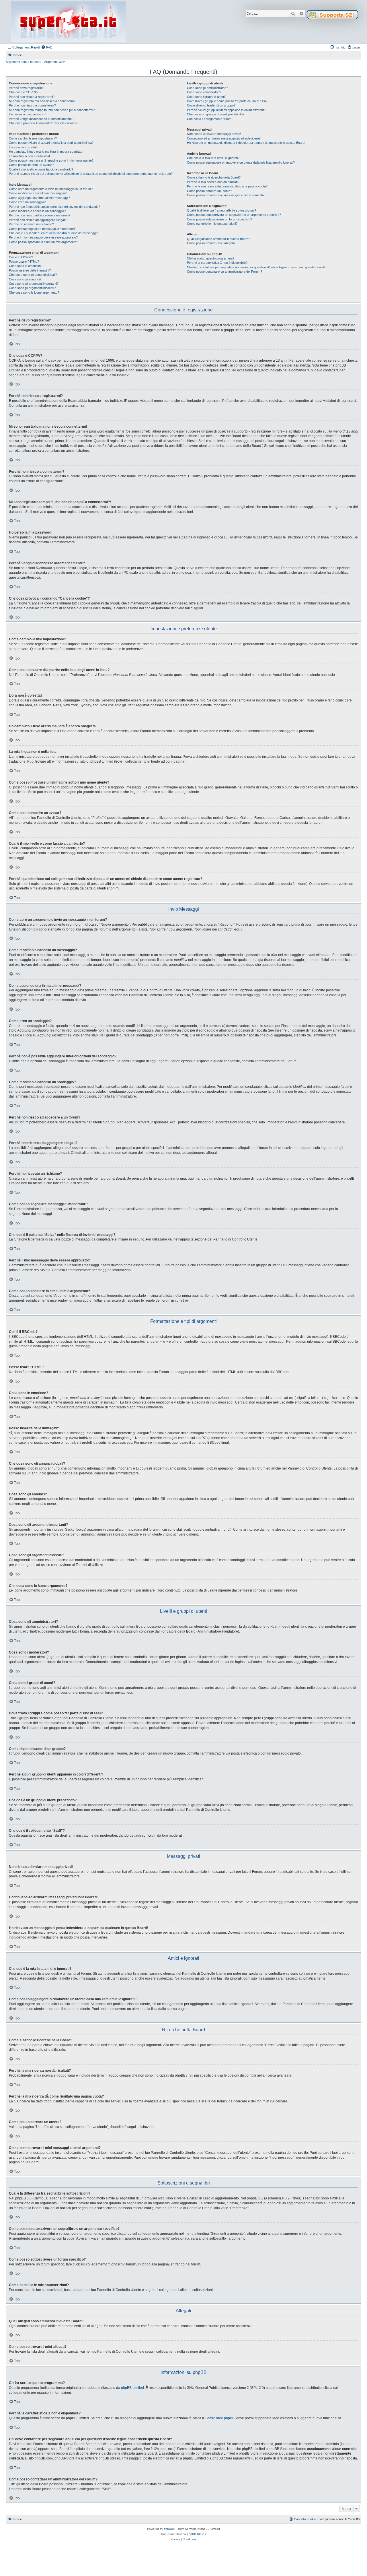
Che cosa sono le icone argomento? (34, 292)
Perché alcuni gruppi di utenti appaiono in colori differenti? (227, 110)
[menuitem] (47, 47)
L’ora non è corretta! (23, 147)
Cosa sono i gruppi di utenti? (207, 97)
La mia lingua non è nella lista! (29, 156)
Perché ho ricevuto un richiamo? (31, 224)
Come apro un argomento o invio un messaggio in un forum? (51, 189)
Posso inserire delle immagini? (30, 270)
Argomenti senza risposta (24, 62)
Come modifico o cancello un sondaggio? (37, 211)
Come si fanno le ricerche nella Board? (214, 177)
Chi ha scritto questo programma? (211, 258)
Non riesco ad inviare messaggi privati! (214, 134)
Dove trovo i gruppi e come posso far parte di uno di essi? (227, 101)
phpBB (168, 2529)
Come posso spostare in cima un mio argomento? (43, 242)
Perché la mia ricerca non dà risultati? (213, 182)
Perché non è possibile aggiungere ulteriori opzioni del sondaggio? (54, 207)
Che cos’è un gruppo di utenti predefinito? (216, 114)
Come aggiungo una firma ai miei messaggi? (39, 198)
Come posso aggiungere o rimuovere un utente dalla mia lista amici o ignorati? (241, 162)
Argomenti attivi (55, 62)
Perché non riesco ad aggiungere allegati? (38, 220)
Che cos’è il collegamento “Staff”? (210, 119)
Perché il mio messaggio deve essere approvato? (43, 237)
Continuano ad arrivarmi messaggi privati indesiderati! (224, 138)
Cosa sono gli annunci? (25, 279)
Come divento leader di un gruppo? (211, 105)
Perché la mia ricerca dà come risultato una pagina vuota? (227, 186)
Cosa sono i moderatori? (204, 92)
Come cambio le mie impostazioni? (33, 138)
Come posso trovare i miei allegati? (211, 243)
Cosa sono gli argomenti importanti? (34, 284)
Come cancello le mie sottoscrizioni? (212, 224)
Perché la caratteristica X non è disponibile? (217, 263)
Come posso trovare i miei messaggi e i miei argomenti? (226, 195)
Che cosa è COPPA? (24, 92)
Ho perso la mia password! (28, 114)
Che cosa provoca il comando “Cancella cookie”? (43, 123)
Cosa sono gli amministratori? (207, 88)
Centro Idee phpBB (220, 2418)
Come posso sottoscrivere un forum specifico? (219, 219)
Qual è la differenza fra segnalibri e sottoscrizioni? (221, 210)
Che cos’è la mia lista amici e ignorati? (213, 158)
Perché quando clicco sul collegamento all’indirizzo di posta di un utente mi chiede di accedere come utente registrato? (91, 174)
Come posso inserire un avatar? (31, 165)
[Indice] (68, 22)
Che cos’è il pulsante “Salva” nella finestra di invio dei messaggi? (53, 233)
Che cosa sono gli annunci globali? (33, 275)
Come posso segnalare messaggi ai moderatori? (43, 229)
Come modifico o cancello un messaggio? (38, 193)
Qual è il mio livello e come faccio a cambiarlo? (41, 169)
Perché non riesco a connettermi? (32, 105)
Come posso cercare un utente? (209, 191)
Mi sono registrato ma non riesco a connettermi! (42, 101)
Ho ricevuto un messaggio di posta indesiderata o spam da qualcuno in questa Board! (246, 143)
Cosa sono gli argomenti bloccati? (32, 288)
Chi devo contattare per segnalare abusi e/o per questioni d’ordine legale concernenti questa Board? (256, 267)
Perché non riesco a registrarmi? (32, 97)
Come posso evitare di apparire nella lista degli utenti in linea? (51, 143)
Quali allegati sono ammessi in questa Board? (218, 239)
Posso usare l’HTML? (24, 261)
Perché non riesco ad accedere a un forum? (40, 215)
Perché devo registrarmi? (27, 88)
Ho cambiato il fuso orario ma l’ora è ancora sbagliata (46, 152)
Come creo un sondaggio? (27, 202)
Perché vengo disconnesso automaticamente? (41, 119)
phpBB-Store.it (197, 2534)
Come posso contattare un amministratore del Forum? (225, 272)
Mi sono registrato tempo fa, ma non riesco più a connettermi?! (52, 110)
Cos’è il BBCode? (21, 257)
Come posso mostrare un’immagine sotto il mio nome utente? (51, 160)
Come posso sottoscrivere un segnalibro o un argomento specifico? (234, 215)
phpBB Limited (132, 2388)
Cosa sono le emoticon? (26, 266)
